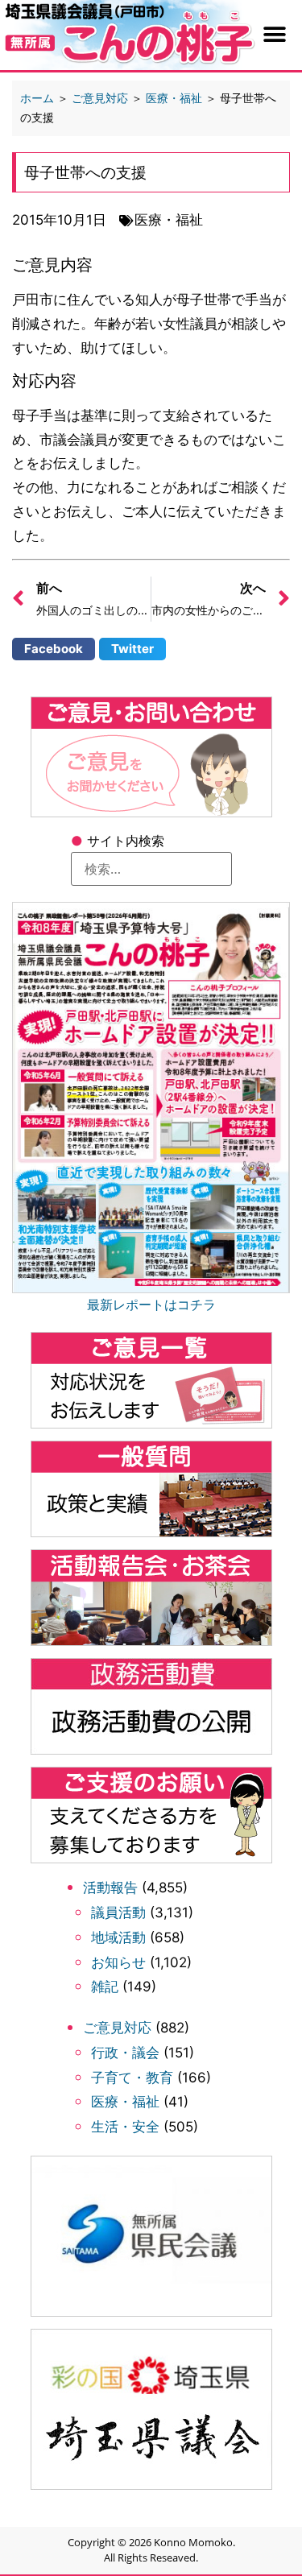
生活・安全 (125, 2127)
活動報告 (110, 1888)
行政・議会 (125, 2053)
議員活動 (118, 1912)
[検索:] (151, 869)
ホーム (37, 98)
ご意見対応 (117, 2028)
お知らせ (118, 1962)
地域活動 (118, 1937)
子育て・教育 (132, 2078)
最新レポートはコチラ (151, 1305)
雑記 (105, 1987)
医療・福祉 (125, 2102)
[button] (275, 35)
